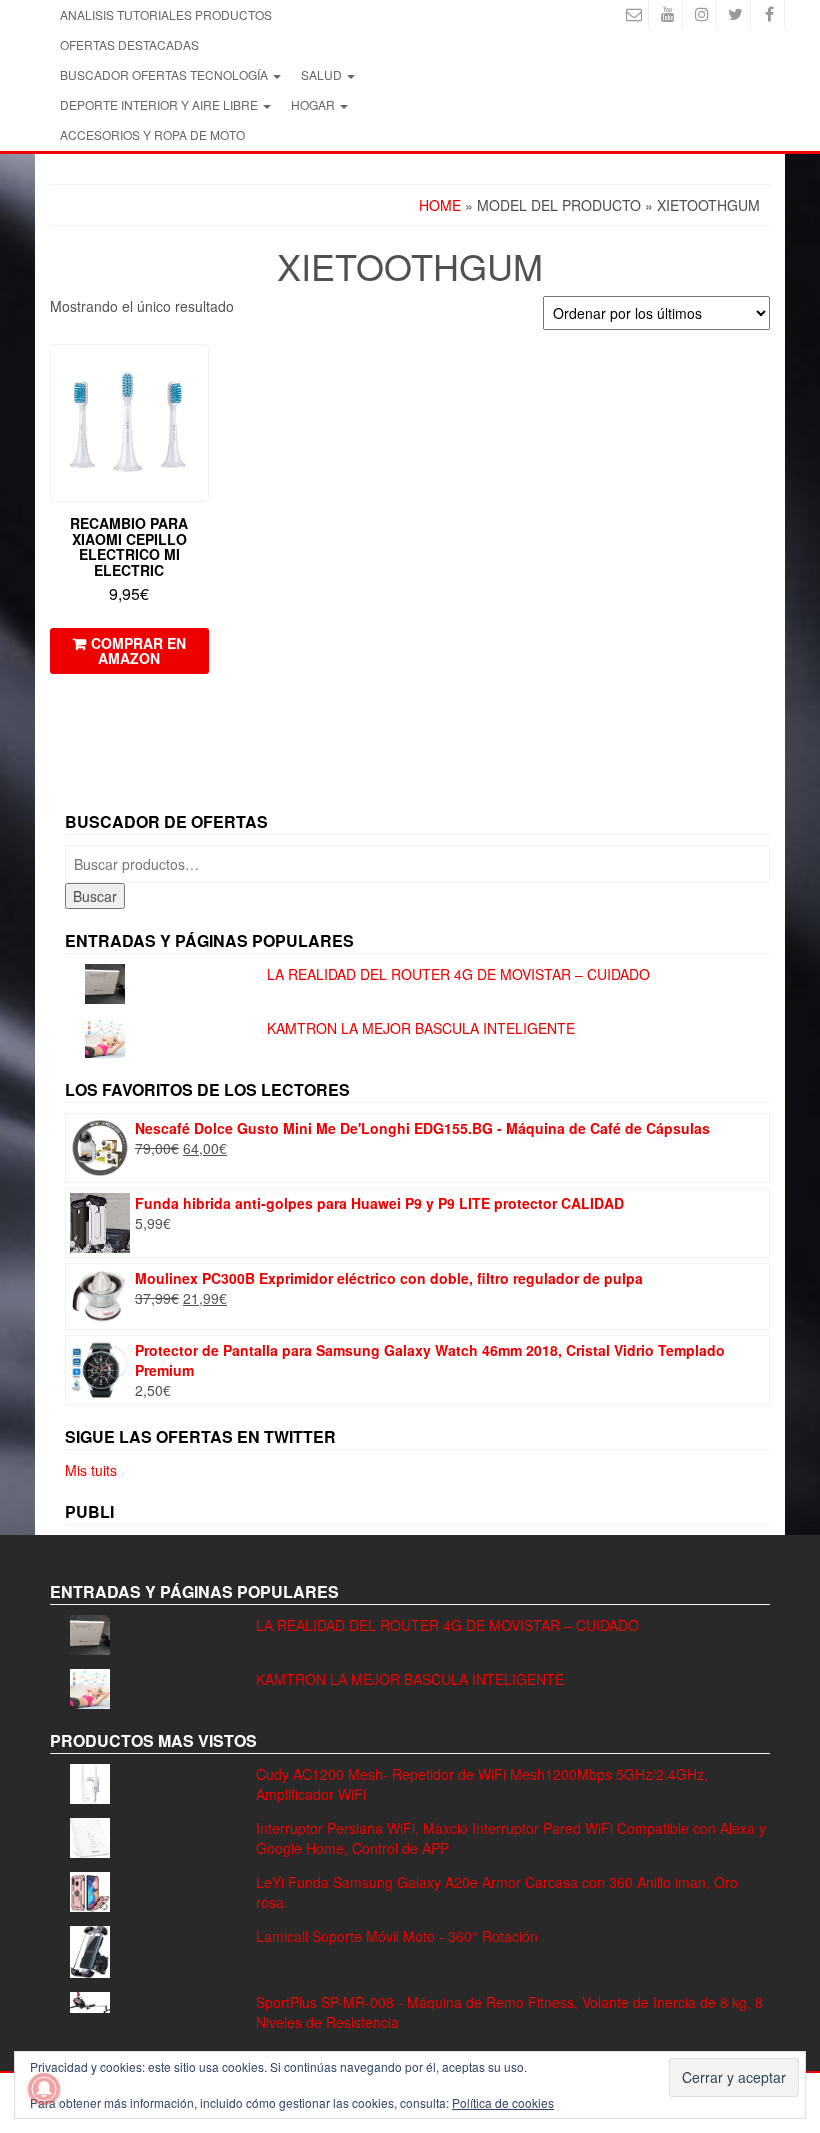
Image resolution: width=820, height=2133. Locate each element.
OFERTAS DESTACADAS (129, 44)
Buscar (95, 896)
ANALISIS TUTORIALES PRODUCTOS (166, 14)
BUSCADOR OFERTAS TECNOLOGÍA (165, 74)
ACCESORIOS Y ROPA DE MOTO (152, 134)
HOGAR (314, 104)
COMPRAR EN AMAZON (138, 650)
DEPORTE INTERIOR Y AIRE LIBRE (160, 104)
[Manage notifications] (44, 2089)
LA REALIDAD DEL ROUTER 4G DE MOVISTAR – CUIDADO (458, 974)
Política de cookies (503, 2102)
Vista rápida (199, 373)
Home (440, 205)
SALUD (323, 74)
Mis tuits (91, 1470)
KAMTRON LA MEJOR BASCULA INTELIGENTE (421, 1028)
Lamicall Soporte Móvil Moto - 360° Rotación (397, 1936)
